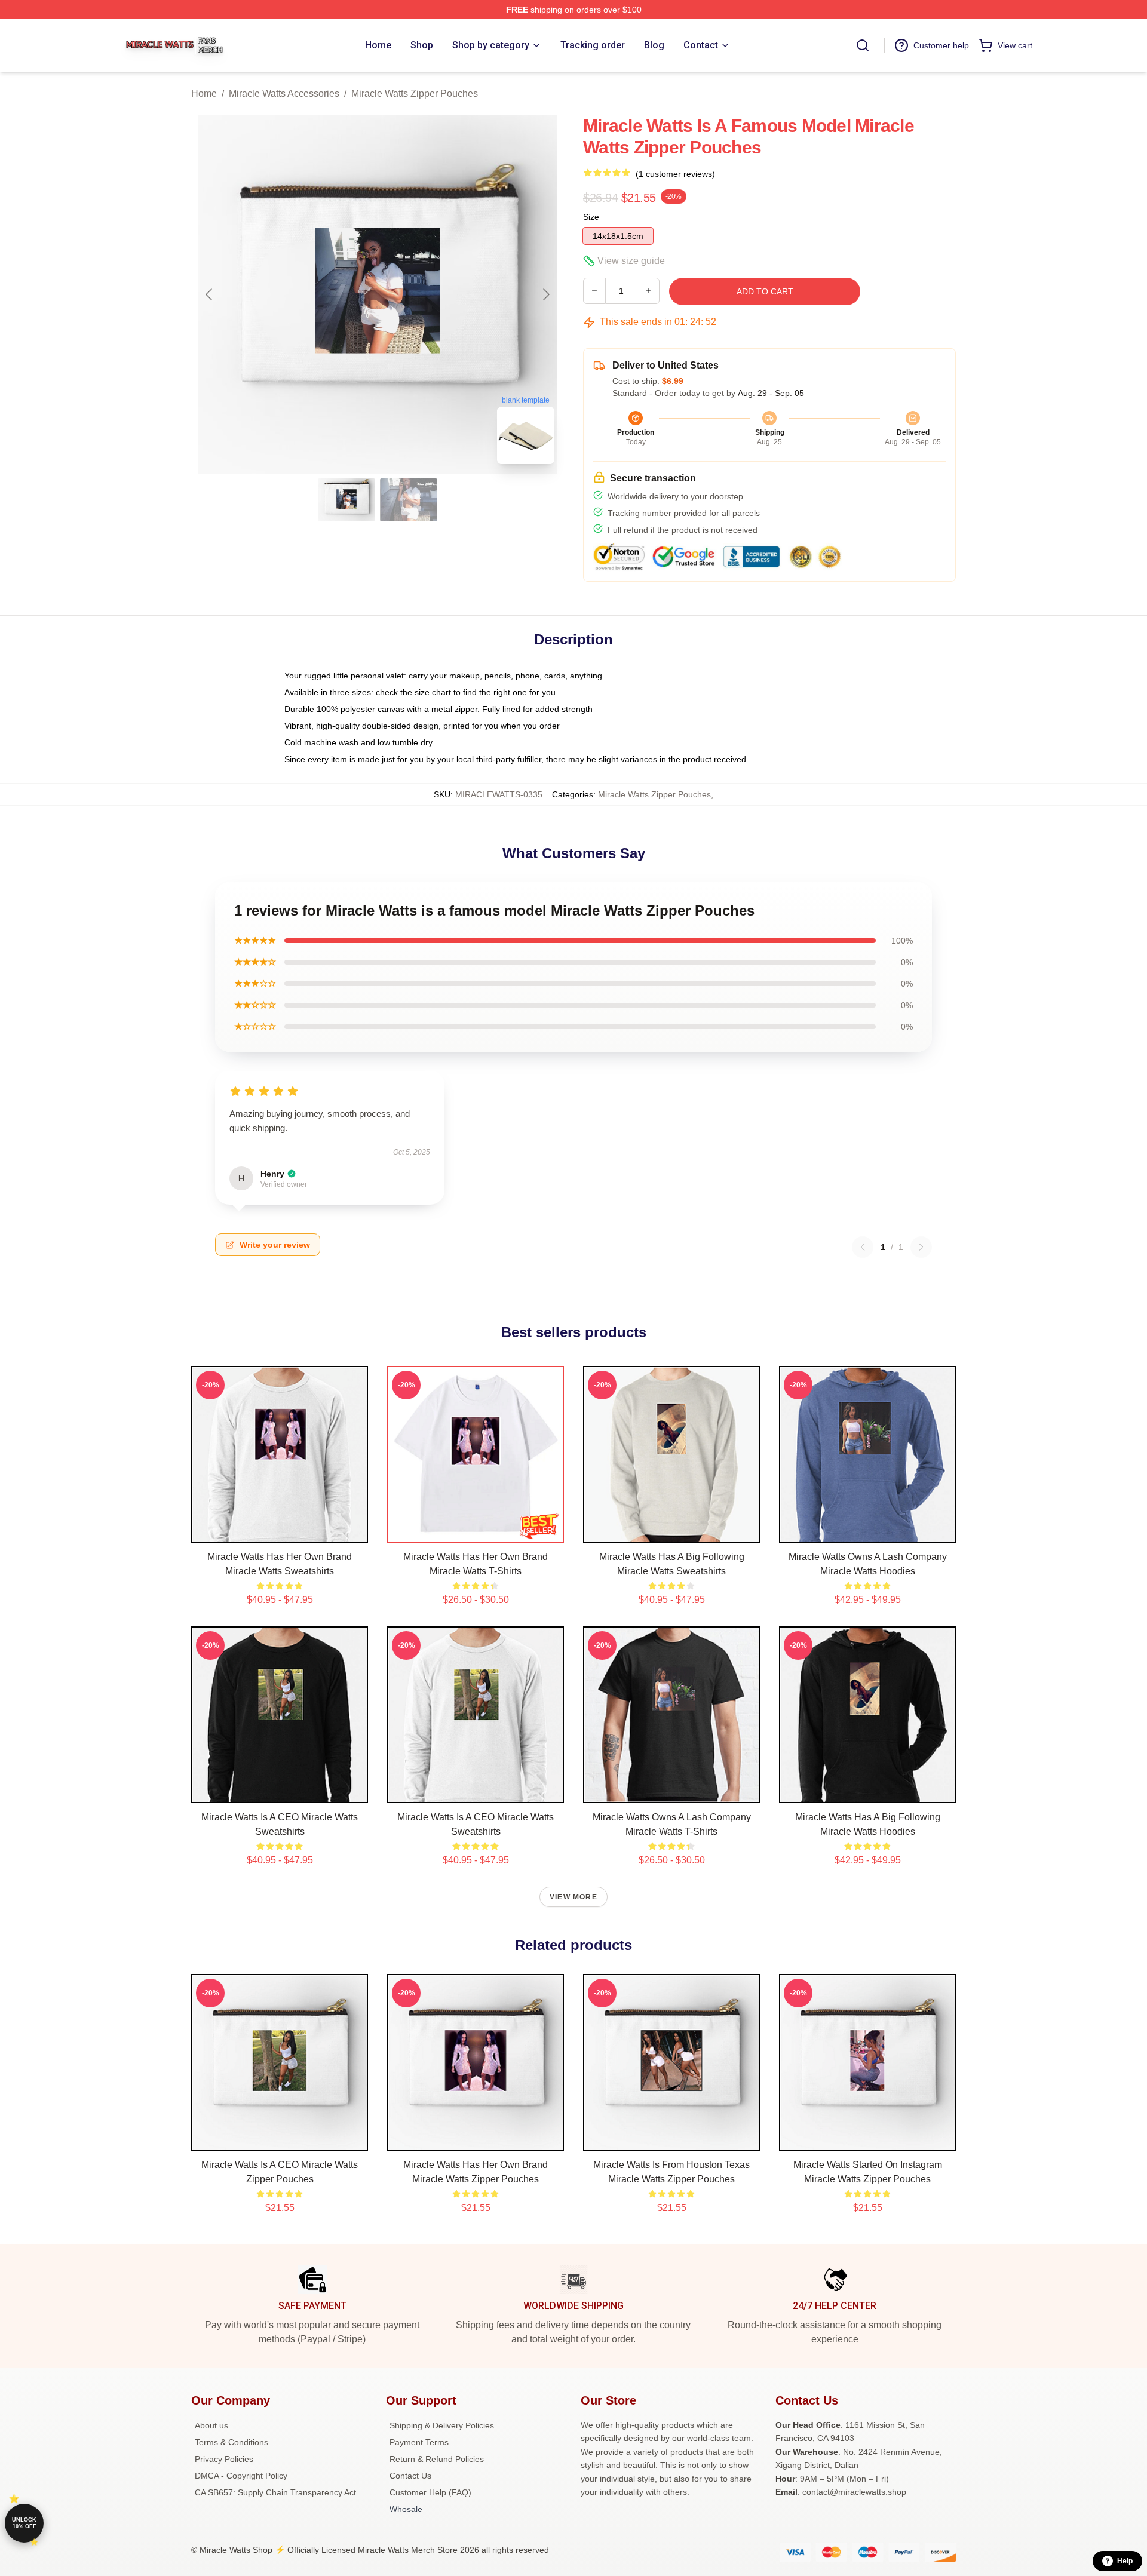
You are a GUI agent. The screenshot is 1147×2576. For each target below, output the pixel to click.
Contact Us (410, 2476)
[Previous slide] (210, 294)
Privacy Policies (224, 2459)
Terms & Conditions (231, 2442)
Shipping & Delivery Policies (442, 2425)
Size (591, 217)
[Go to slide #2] (409, 500)
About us (211, 2425)
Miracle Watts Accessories (284, 93)
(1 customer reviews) (675, 174)
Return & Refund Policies (437, 2459)
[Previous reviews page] (863, 1247)
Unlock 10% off (24, 2523)
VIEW (280, 1531)
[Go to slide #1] (346, 500)
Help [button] (1125, 2561)
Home (204, 93)
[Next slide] (545, 294)
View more (573, 1897)
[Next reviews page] (921, 1247)
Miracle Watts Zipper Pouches (415, 93)
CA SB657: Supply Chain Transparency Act (275, 2492)
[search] (863, 45)
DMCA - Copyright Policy (241, 2476)
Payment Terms (419, 2442)
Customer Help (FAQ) (430, 2492)
